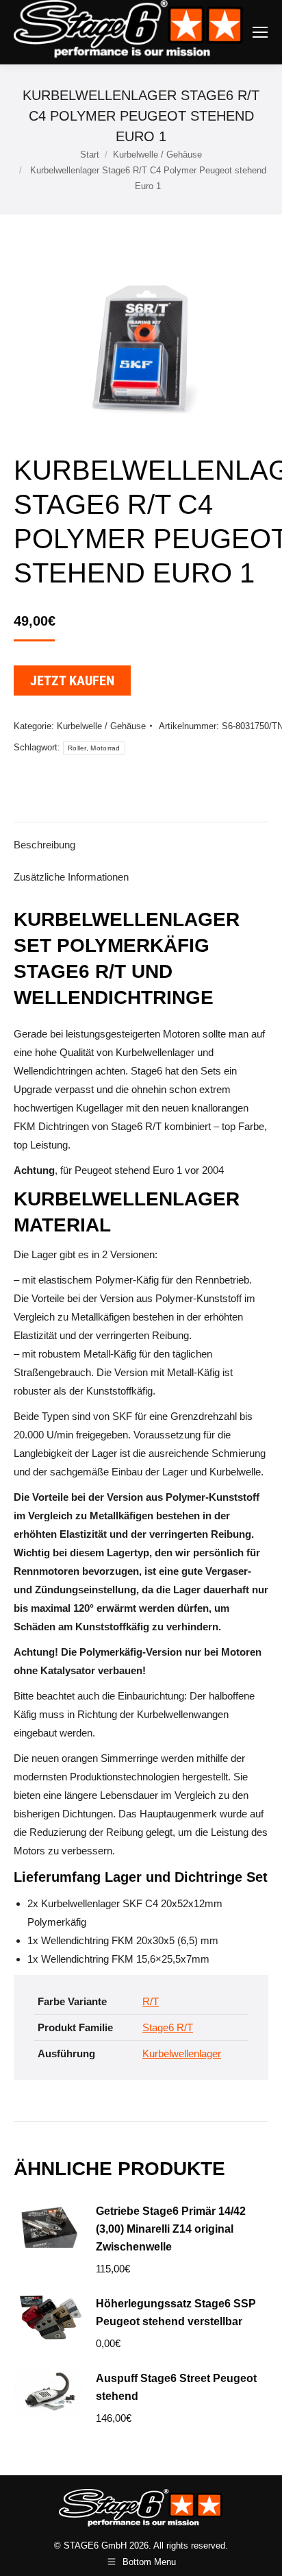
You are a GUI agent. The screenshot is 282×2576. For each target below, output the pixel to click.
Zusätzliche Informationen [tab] (71, 877)
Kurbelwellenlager (182, 2053)
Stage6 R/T (168, 2027)
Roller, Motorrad (94, 748)
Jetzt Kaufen (72, 680)
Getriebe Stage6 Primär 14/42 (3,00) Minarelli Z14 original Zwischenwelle (171, 2229)
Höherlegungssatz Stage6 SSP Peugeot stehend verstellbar (176, 2313)
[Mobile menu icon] (260, 32)
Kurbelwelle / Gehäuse (101, 726)
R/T (151, 2001)
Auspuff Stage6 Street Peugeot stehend (176, 2387)
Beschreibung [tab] (44, 845)
